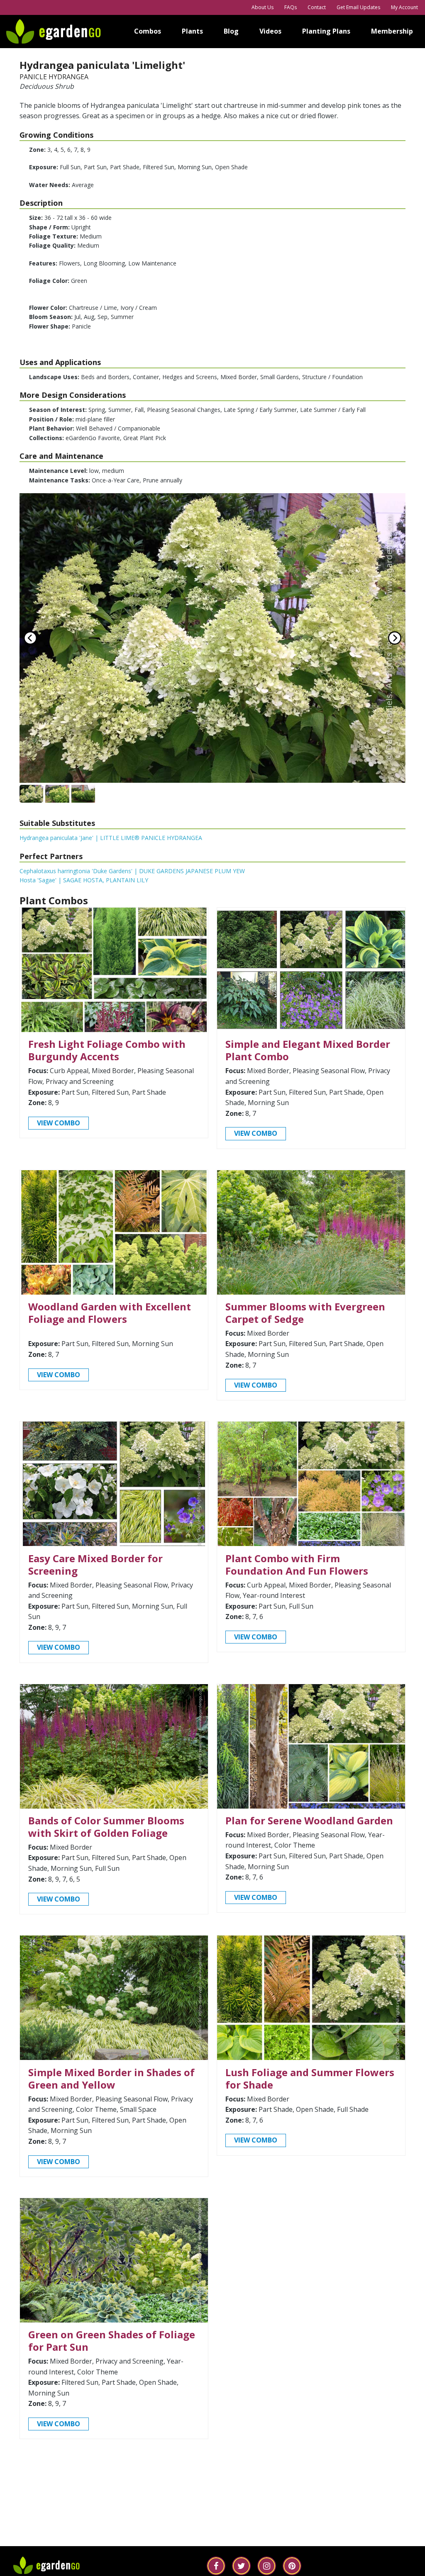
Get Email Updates (358, 7)
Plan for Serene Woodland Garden (309, 1820)
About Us (263, 7)
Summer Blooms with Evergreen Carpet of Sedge (305, 1313)
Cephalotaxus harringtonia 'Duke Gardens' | (132, 871)
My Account (404, 7)
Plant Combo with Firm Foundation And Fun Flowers (297, 1564)
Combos (148, 31)
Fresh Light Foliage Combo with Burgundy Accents (107, 1050)
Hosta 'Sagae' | (84, 880)
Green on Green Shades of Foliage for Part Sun (112, 2341)
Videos (270, 31)
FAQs (291, 7)
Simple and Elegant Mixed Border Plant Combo (308, 1050)
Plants (192, 31)
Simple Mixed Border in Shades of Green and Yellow (111, 2078)
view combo (59, 1123)
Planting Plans (326, 31)
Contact (317, 7)
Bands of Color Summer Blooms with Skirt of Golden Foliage (106, 1827)
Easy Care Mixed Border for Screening (95, 1564)
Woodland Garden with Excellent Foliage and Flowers (110, 1313)
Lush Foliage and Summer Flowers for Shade (310, 2078)
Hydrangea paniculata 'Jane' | (111, 838)
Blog (231, 31)
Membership (392, 31)
